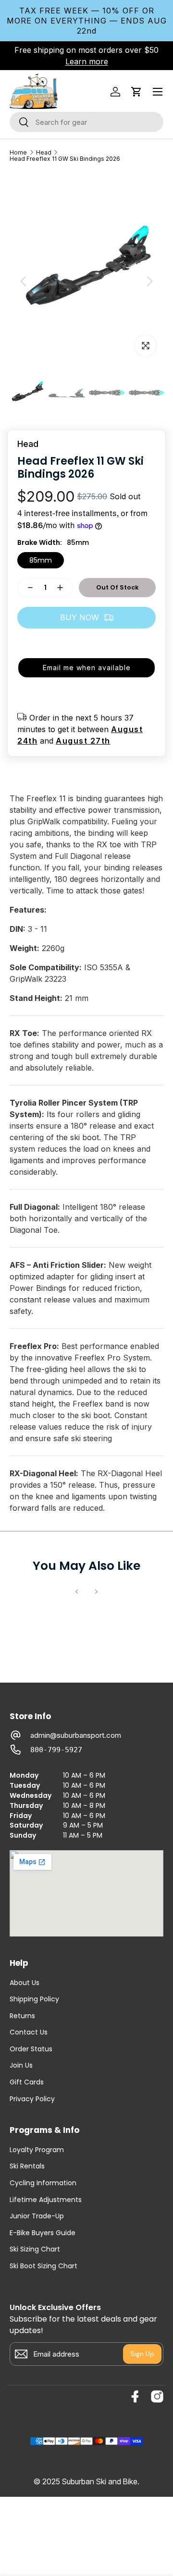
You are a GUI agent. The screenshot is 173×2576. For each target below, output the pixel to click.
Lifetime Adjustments (46, 2200)
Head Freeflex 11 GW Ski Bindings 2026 (65, 159)
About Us (25, 1983)
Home (18, 153)
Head (44, 153)
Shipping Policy (34, 1999)
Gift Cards (27, 2082)
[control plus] (64, 588)
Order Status (31, 2049)
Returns (22, 2016)
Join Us (21, 2065)
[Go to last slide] (24, 281)
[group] (27, 393)
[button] (136, 92)
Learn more (87, 61)
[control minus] (26, 588)
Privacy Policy (32, 2099)
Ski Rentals (27, 2166)
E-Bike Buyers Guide (43, 2233)
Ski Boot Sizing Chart (43, 2266)
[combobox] (86, 122)
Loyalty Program (37, 2150)
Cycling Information (43, 2183)
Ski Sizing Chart (35, 2249)
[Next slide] (149, 281)
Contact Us (29, 2032)
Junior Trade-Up (37, 2216)
